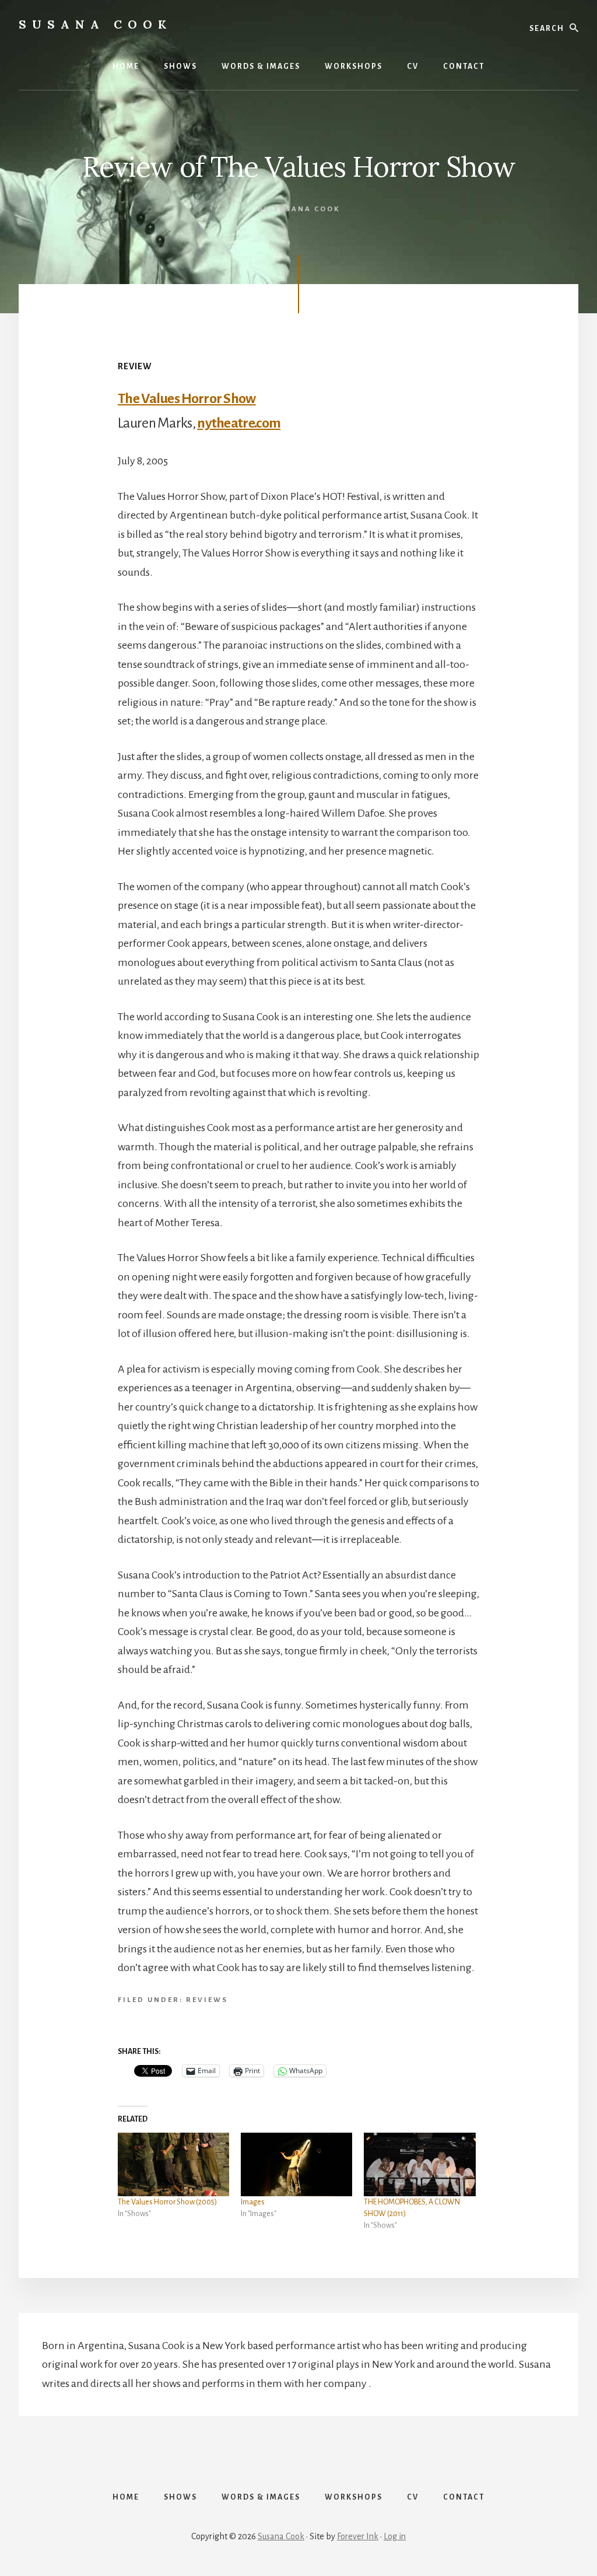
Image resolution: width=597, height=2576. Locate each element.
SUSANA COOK (95, 24)
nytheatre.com (239, 423)
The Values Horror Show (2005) (167, 2202)
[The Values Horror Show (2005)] (173, 2164)
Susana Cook (281, 2536)
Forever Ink (358, 2536)
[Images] (296, 2164)
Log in (395, 2536)
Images (253, 2202)
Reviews (207, 2000)
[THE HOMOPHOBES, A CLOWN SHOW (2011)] (419, 2164)
